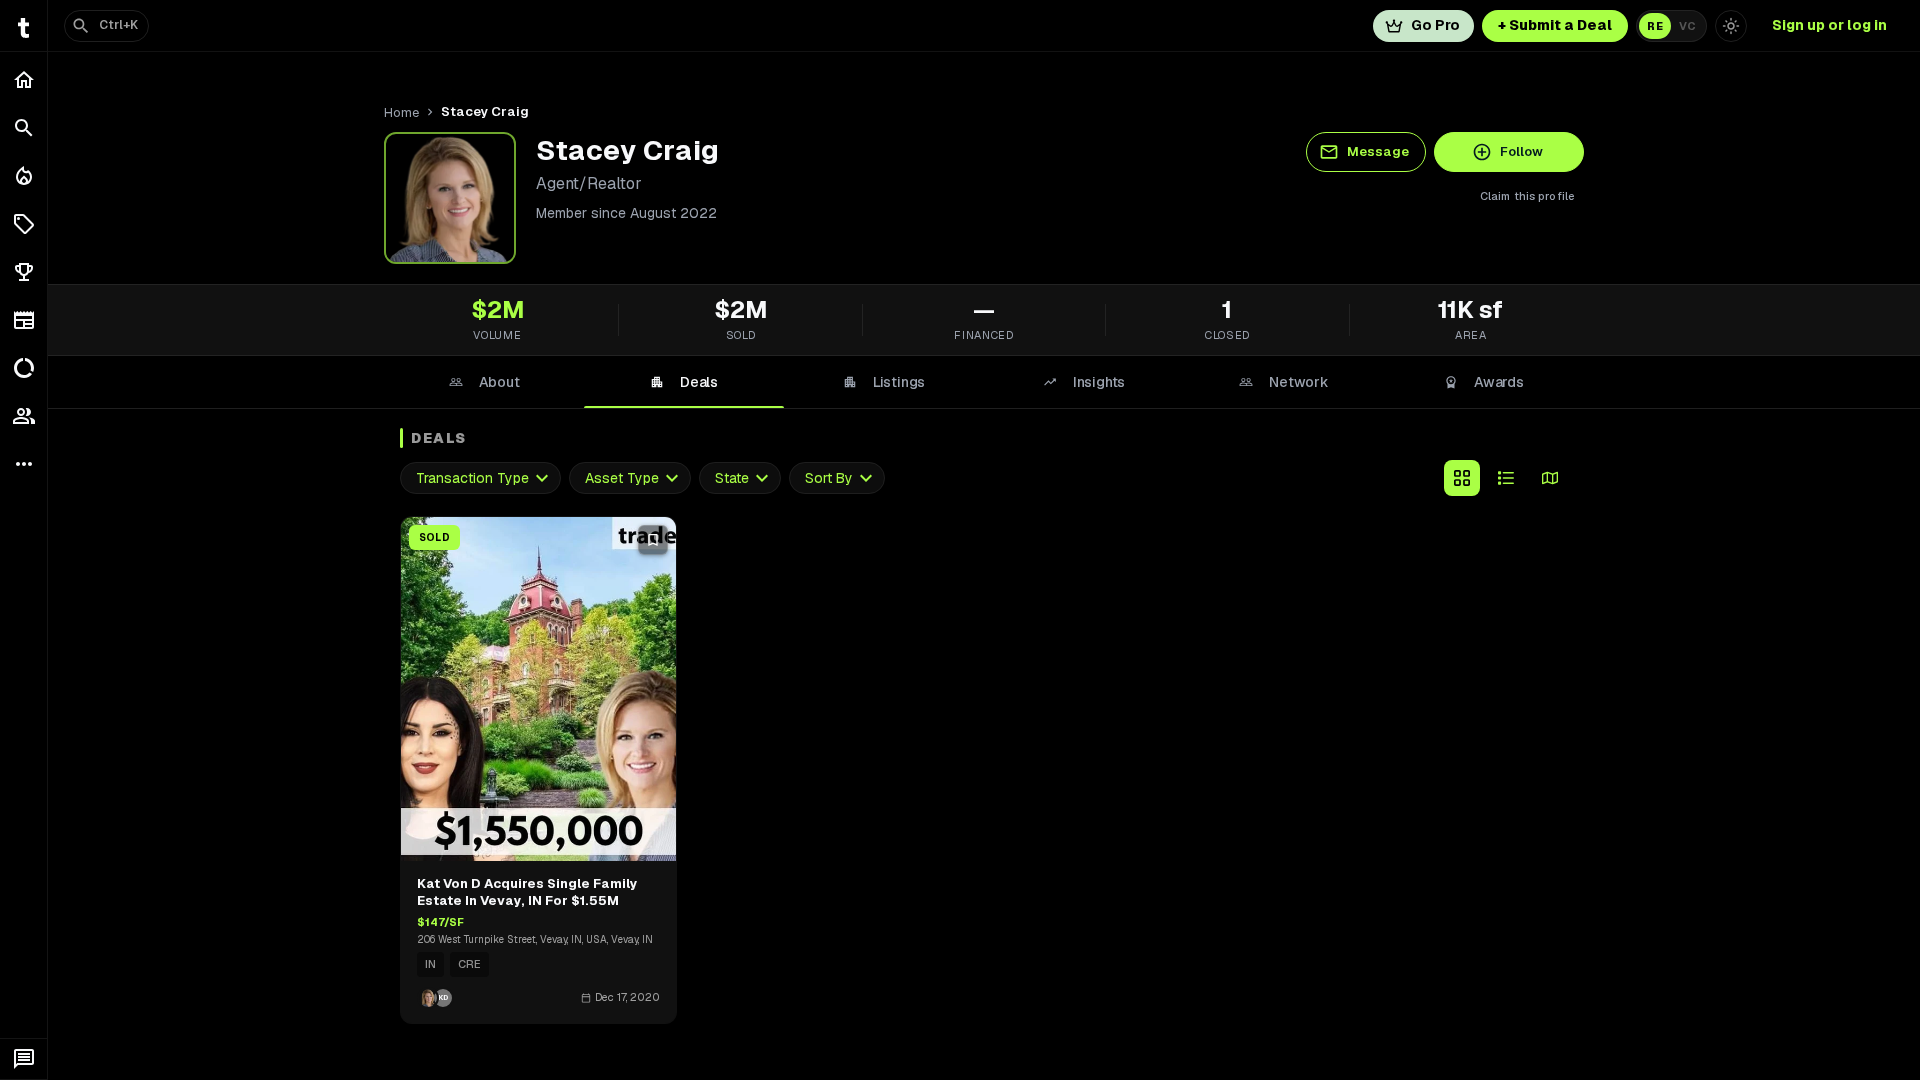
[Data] (23, 368)
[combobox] (480, 478)
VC (1687, 26)
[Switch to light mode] (1731, 26)
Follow (1521, 151)
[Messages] (23, 1059)
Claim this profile (1527, 196)
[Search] (23, 128)
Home (401, 112)
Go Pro (1435, 25)
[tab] (484, 382)
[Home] (23, 80)
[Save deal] (653, 540)
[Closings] (23, 176)
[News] (23, 320)
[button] (23, 224)
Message (1378, 151)
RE (1655, 26)
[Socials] (23, 416)
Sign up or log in (1829, 25)
